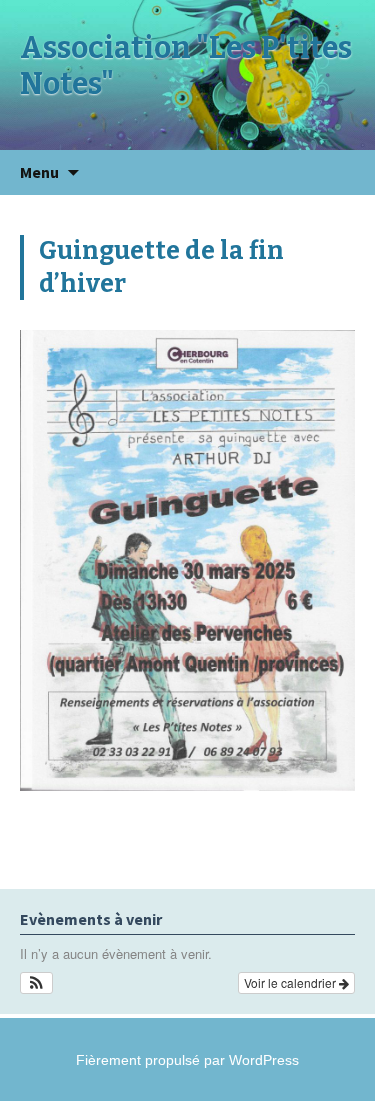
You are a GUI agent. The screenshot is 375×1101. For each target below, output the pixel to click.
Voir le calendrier (291, 982)
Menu (39, 172)
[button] (36, 983)
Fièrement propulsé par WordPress (187, 1060)
